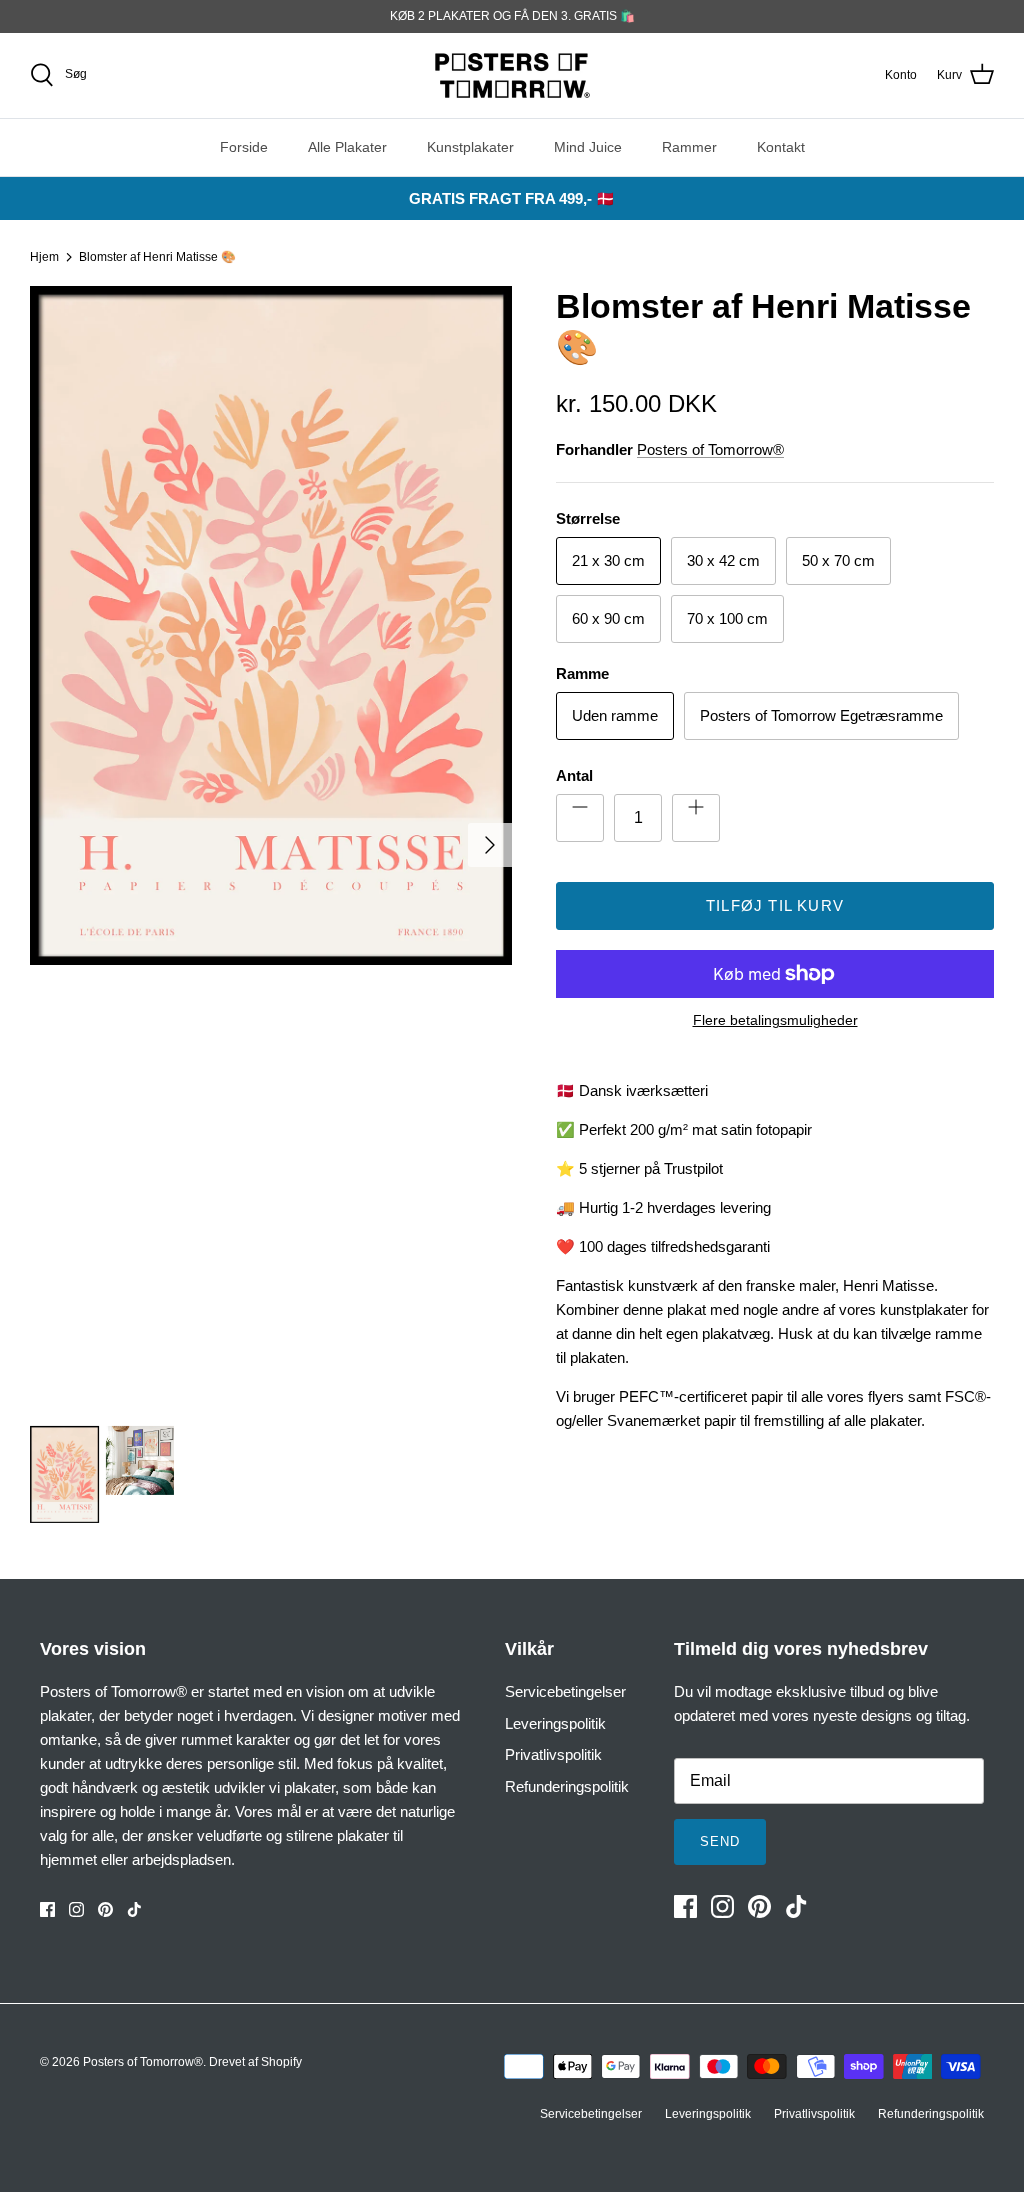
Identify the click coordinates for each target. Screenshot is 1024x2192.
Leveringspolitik (555, 1723)
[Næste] (490, 845)
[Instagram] (76, 1909)
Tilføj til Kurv (775, 905)
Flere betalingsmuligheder (775, 1020)
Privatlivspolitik (553, 1754)
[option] (271, 845)
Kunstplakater (470, 147)
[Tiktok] (134, 1909)
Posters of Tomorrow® (710, 449)
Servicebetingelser (565, 1691)
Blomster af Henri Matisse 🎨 (157, 257)
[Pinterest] (105, 1909)
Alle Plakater (347, 147)
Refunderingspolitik (567, 1786)
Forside (244, 147)
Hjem (44, 257)
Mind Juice (588, 147)
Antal (574, 775)
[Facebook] (47, 1909)
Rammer (689, 147)
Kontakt (781, 147)
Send (720, 1841)
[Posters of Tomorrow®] (512, 75)
